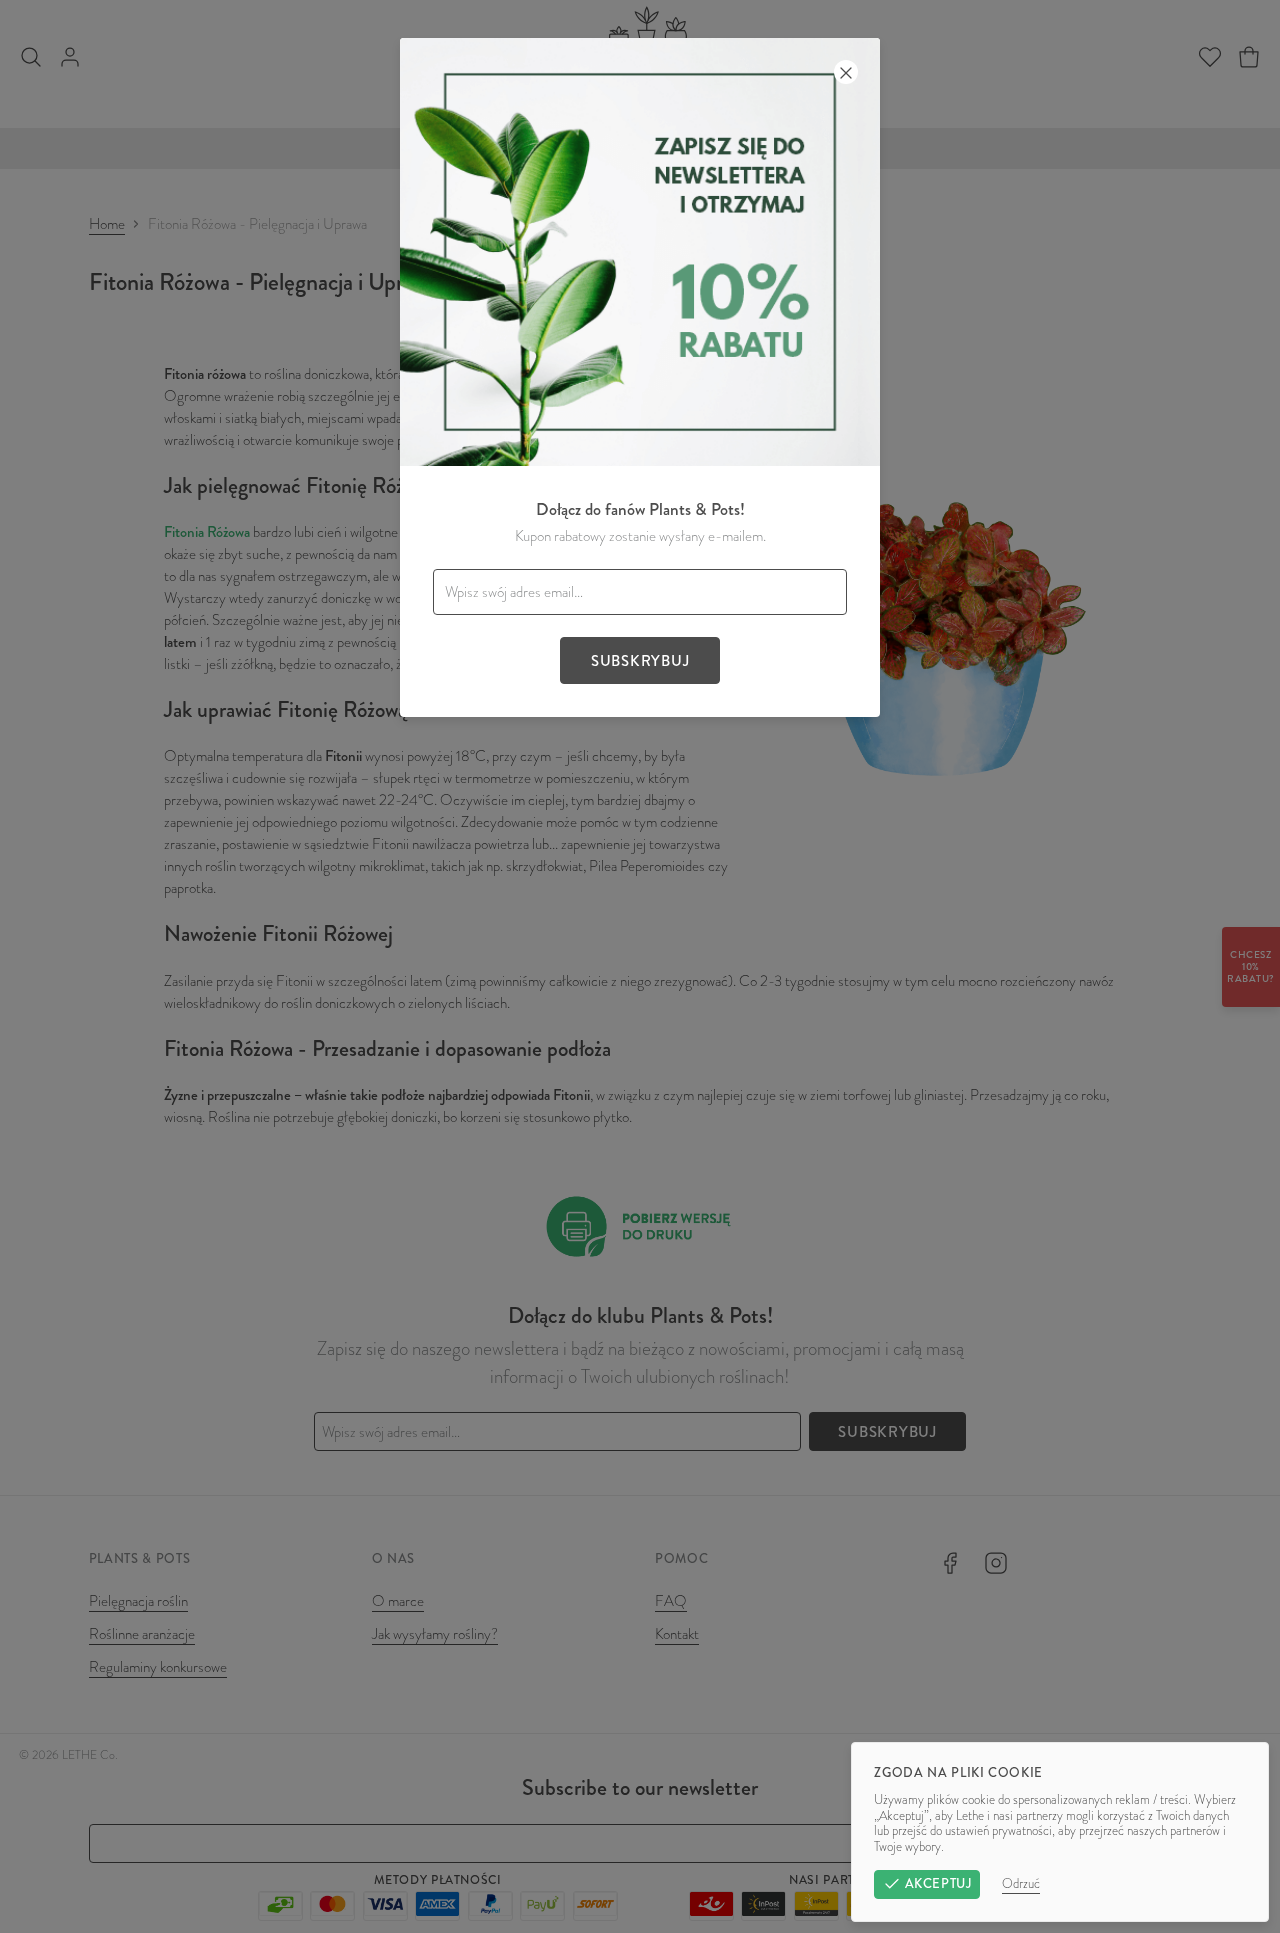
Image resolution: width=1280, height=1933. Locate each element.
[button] (640, 966)
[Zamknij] (846, 72)
